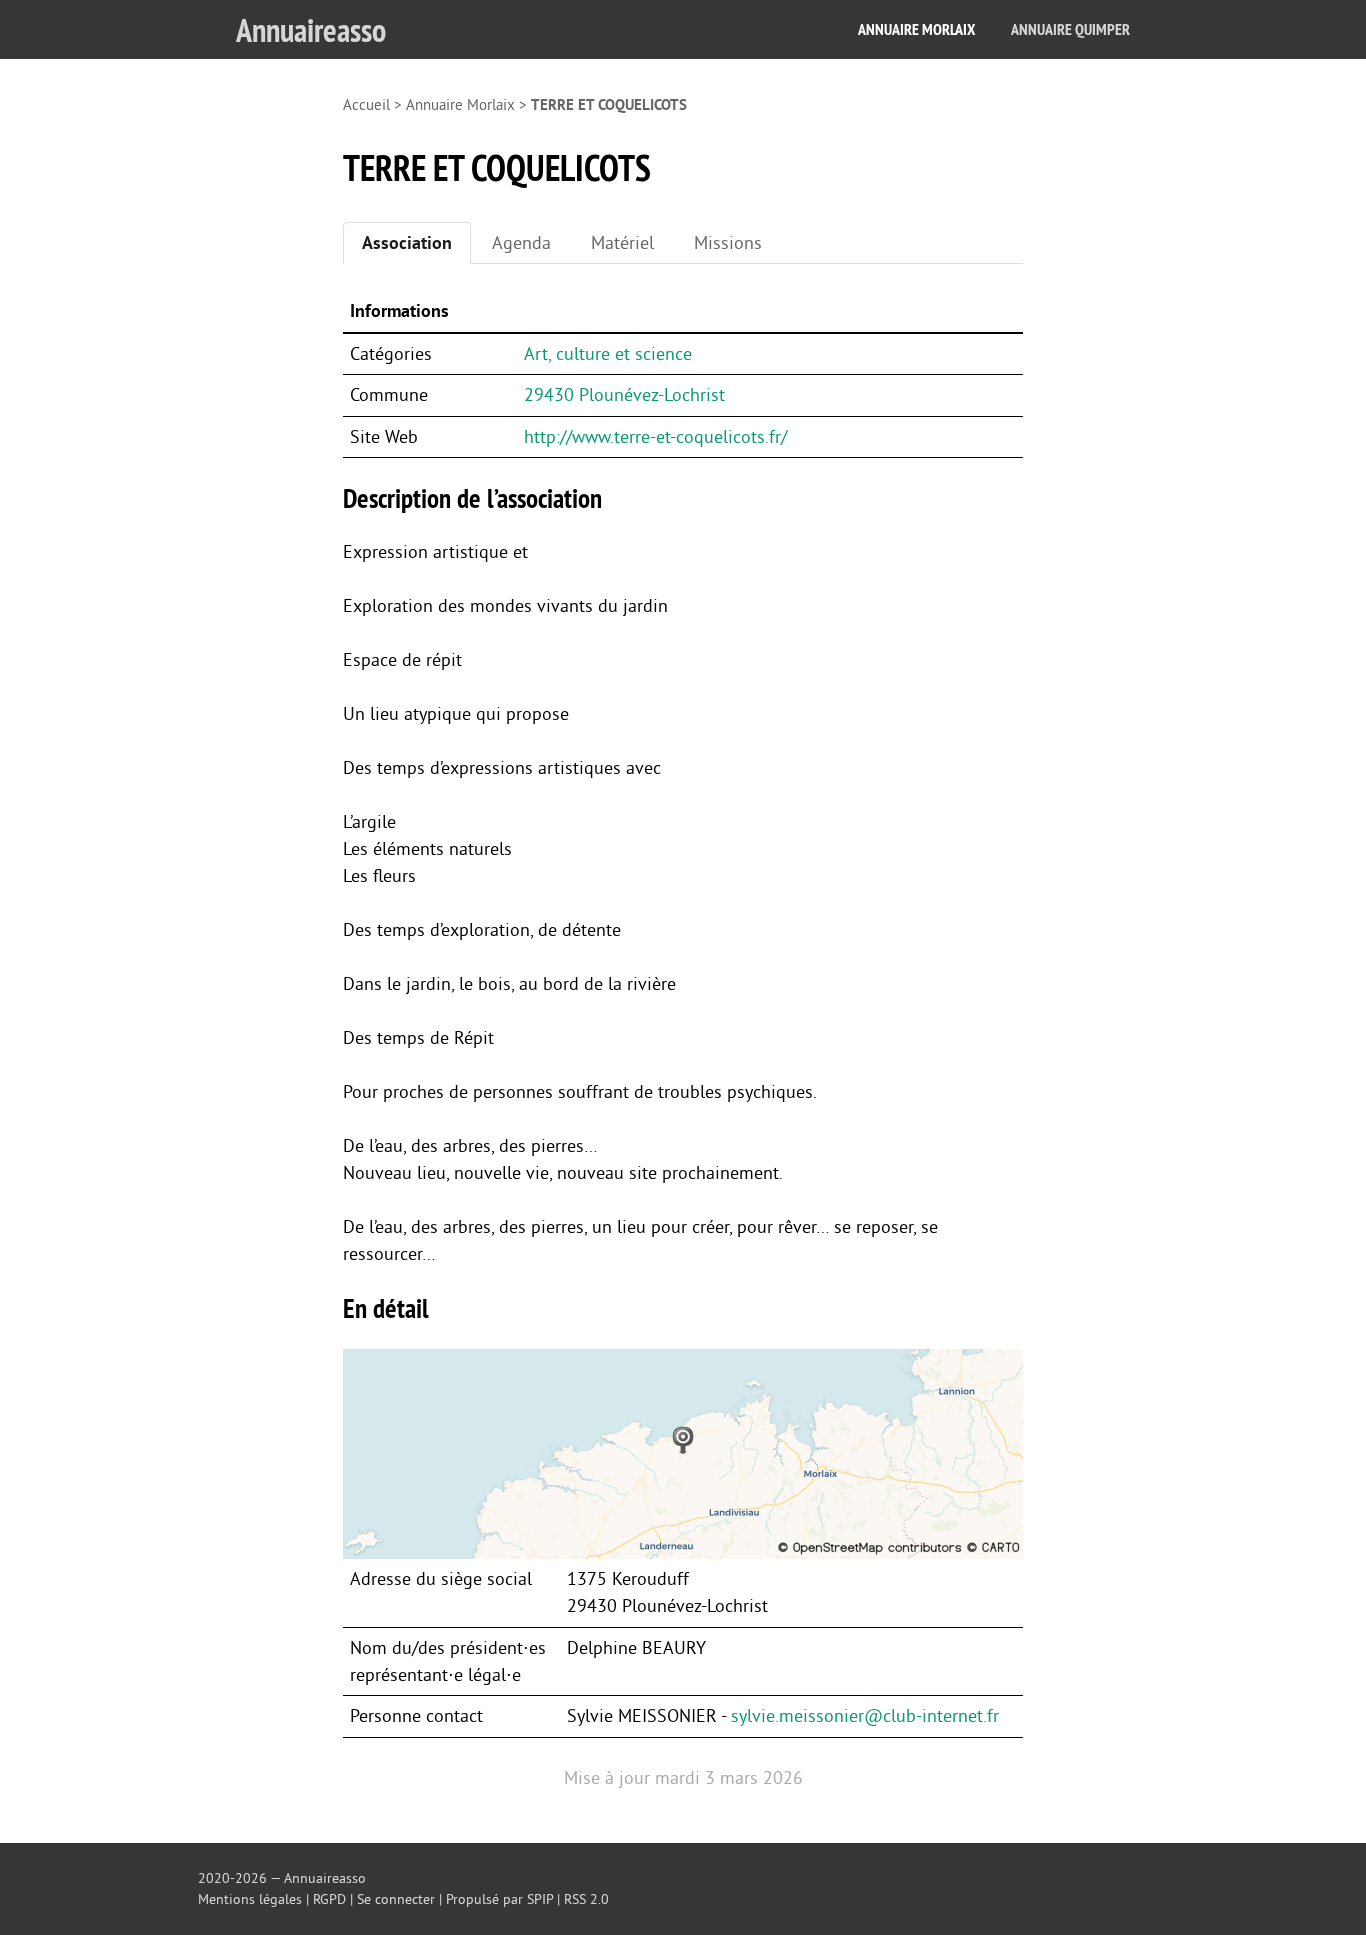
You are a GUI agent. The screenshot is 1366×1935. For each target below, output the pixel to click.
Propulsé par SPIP (499, 1899)
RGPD (329, 1899)
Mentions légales (250, 1899)
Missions (728, 243)
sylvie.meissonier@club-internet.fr (865, 1716)
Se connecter (396, 1899)
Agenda (521, 243)
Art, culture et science (608, 354)
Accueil (366, 105)
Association (407, 243)
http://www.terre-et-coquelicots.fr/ (655, 437)
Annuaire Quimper (1070, 29)
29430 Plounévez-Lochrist (624, 395)
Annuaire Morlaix (916, 29)
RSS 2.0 (586, 1899)
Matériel (622, 243)
